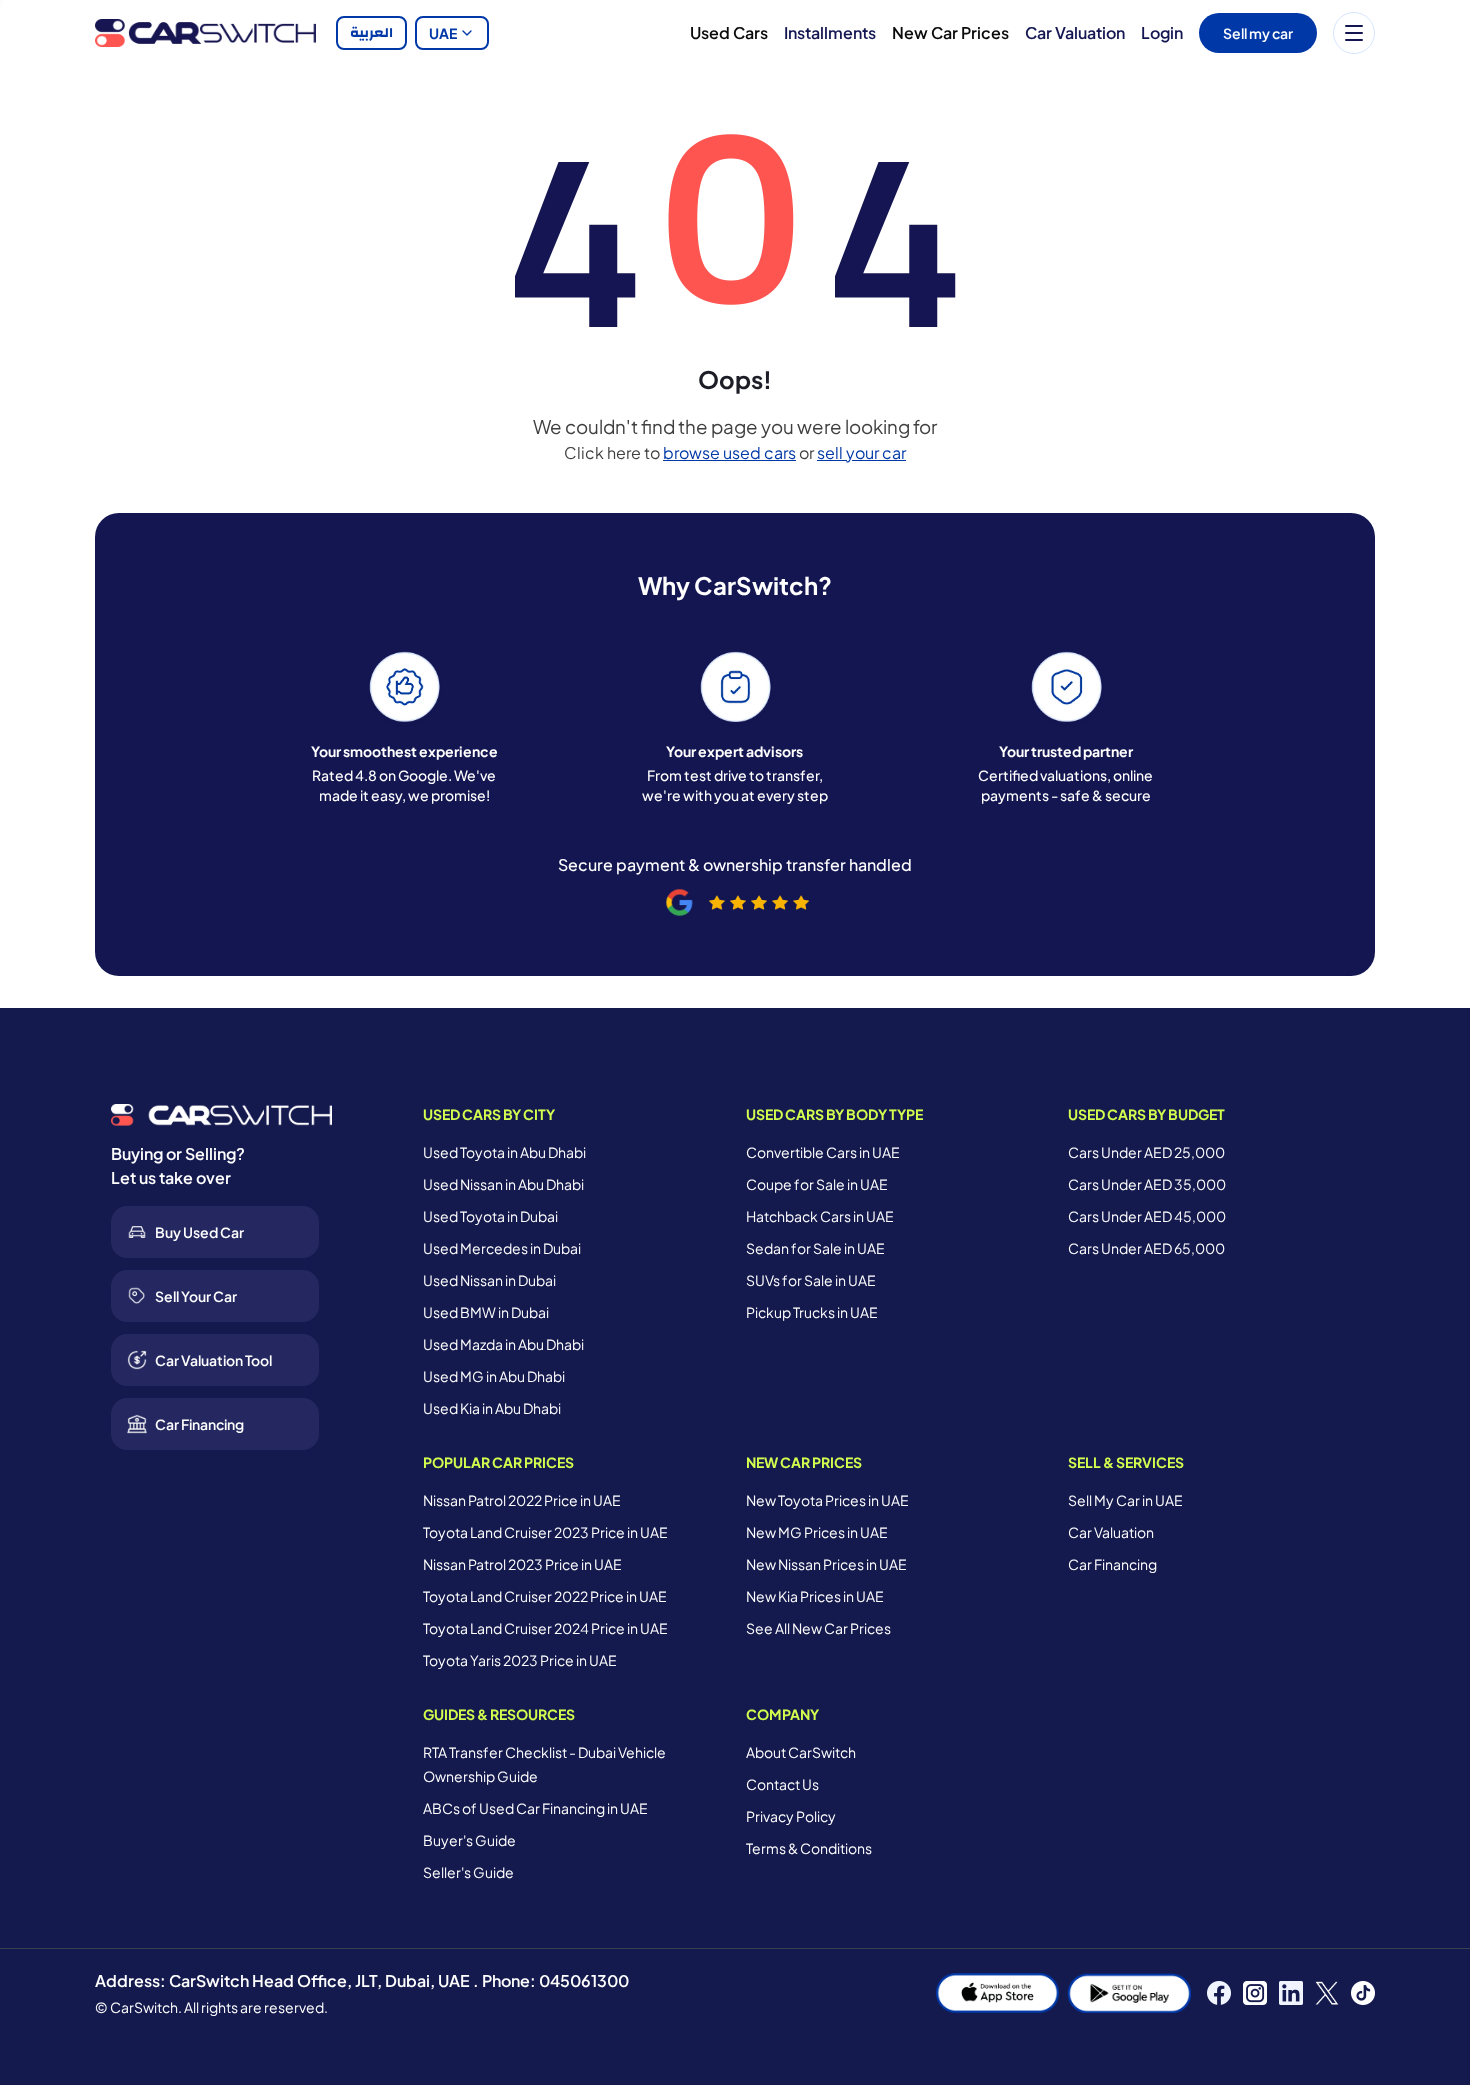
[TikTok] (1363, 1993)
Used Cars (729, 32)
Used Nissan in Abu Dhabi (503, 1184)
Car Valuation (1075, 32)
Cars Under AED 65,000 (1146, 1248)
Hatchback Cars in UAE (820, 1216)
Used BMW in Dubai (486, 1312)
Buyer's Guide (469, 1840)
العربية (371, 33)
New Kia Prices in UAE (815, 1596)
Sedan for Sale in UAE (815, 1248)
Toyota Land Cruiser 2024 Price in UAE (545, 1628)
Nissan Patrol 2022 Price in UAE (522, 1500)
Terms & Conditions (809, 1848)
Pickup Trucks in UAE (812, 1312)
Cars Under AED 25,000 (1146, 1152)
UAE (443, 33)
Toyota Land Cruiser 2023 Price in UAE (545, 1532)
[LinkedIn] (1291, 1993)
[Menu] (1354, 33)
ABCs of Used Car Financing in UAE (535, 1808)
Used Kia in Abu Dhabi (492, 1408)
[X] (1327, 1993)
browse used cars (729, 452)
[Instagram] (1255, 1993)
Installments (830, 32)
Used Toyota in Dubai (490, 1216)
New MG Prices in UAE (817, 1532)
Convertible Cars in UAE (823, 1152)
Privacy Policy (791, 1816)
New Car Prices (950, 32)
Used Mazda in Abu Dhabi (503, 1344)
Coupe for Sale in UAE (817, 1184)
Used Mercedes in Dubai (502, 1248)
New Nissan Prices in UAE (826, 1564)
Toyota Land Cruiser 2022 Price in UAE (545, 1596)
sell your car (861, 452)
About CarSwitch (801, 1752)
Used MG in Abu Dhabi (494, 1376)
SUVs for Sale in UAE (811, 1280)
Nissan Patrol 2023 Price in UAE (522, 1564)
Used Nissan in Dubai (489, 1280)
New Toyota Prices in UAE (827, 1500)
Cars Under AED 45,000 (1147, 1216)
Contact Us (782, 1784)
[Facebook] (1219, 1993)
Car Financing (1112, 1564)
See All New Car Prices (818, 1628)
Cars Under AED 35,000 (1147, 1184)
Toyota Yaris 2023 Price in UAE (520, 1660)
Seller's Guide (468, 1872)
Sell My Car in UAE (1125, 1500)
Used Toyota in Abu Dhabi (504, 1152)
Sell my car (1258, 33)
